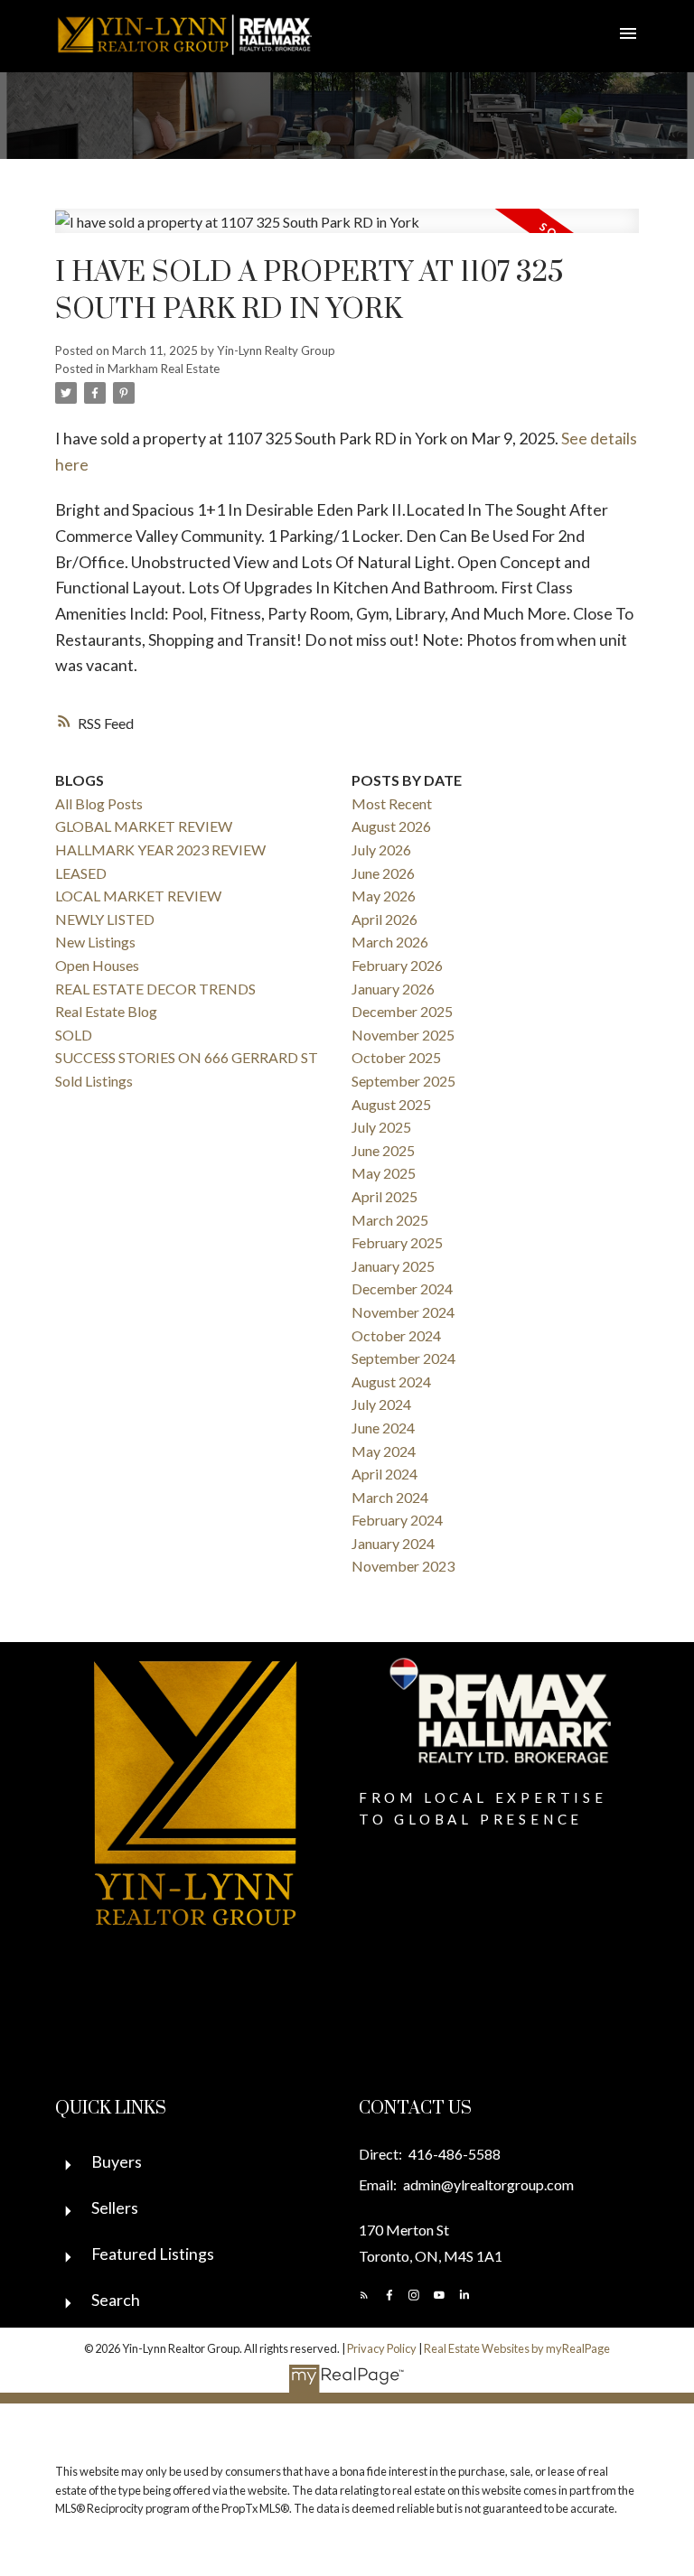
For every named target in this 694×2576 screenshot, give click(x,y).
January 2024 (393, 1543)
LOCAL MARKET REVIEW (138, 896)
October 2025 (396, 1057)
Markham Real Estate (164, 369)
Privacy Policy (382, 2348)
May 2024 (384, 1451)
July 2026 (381, 849)
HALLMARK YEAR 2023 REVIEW (160, 849)
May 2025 (384, 1173)
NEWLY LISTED (105, 919)
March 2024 (390, 1497)
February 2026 (397, 965)
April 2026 (385, 919)
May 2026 (384, 896)
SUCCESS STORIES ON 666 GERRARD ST (187, 1057)
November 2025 (403, 1035)
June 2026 (383, 873)
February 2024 (397, 1520)
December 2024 (402, 1288)
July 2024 (381, 1404)
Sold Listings (94, 1081)
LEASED (81, 873)
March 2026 (390, 942)
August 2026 (391, 826)
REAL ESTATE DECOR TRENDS (155, 989)
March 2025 (390, 1220)
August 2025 (391, 1104)
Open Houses (97, 965)
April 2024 (385, 1474)
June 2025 (383, 1150)
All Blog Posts (99, 803)
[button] (364, 2295)
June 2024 (383, 1428)
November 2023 (403, 1566)
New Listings (95, 942)
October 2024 (396, 1335)
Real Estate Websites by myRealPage (517, 2348)
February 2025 (397, 1242)
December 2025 (402, 1011)
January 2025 (393, 1266)
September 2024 (403, 1358)
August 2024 (391, 1381)
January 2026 (393, 989)
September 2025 (403, 1081)
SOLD (74, 1035)
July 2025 (381, 1127)
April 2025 (385, 1196)
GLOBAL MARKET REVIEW (144, 826)
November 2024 (403, 1312)
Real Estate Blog (106, 1011)
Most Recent (392, 803)
